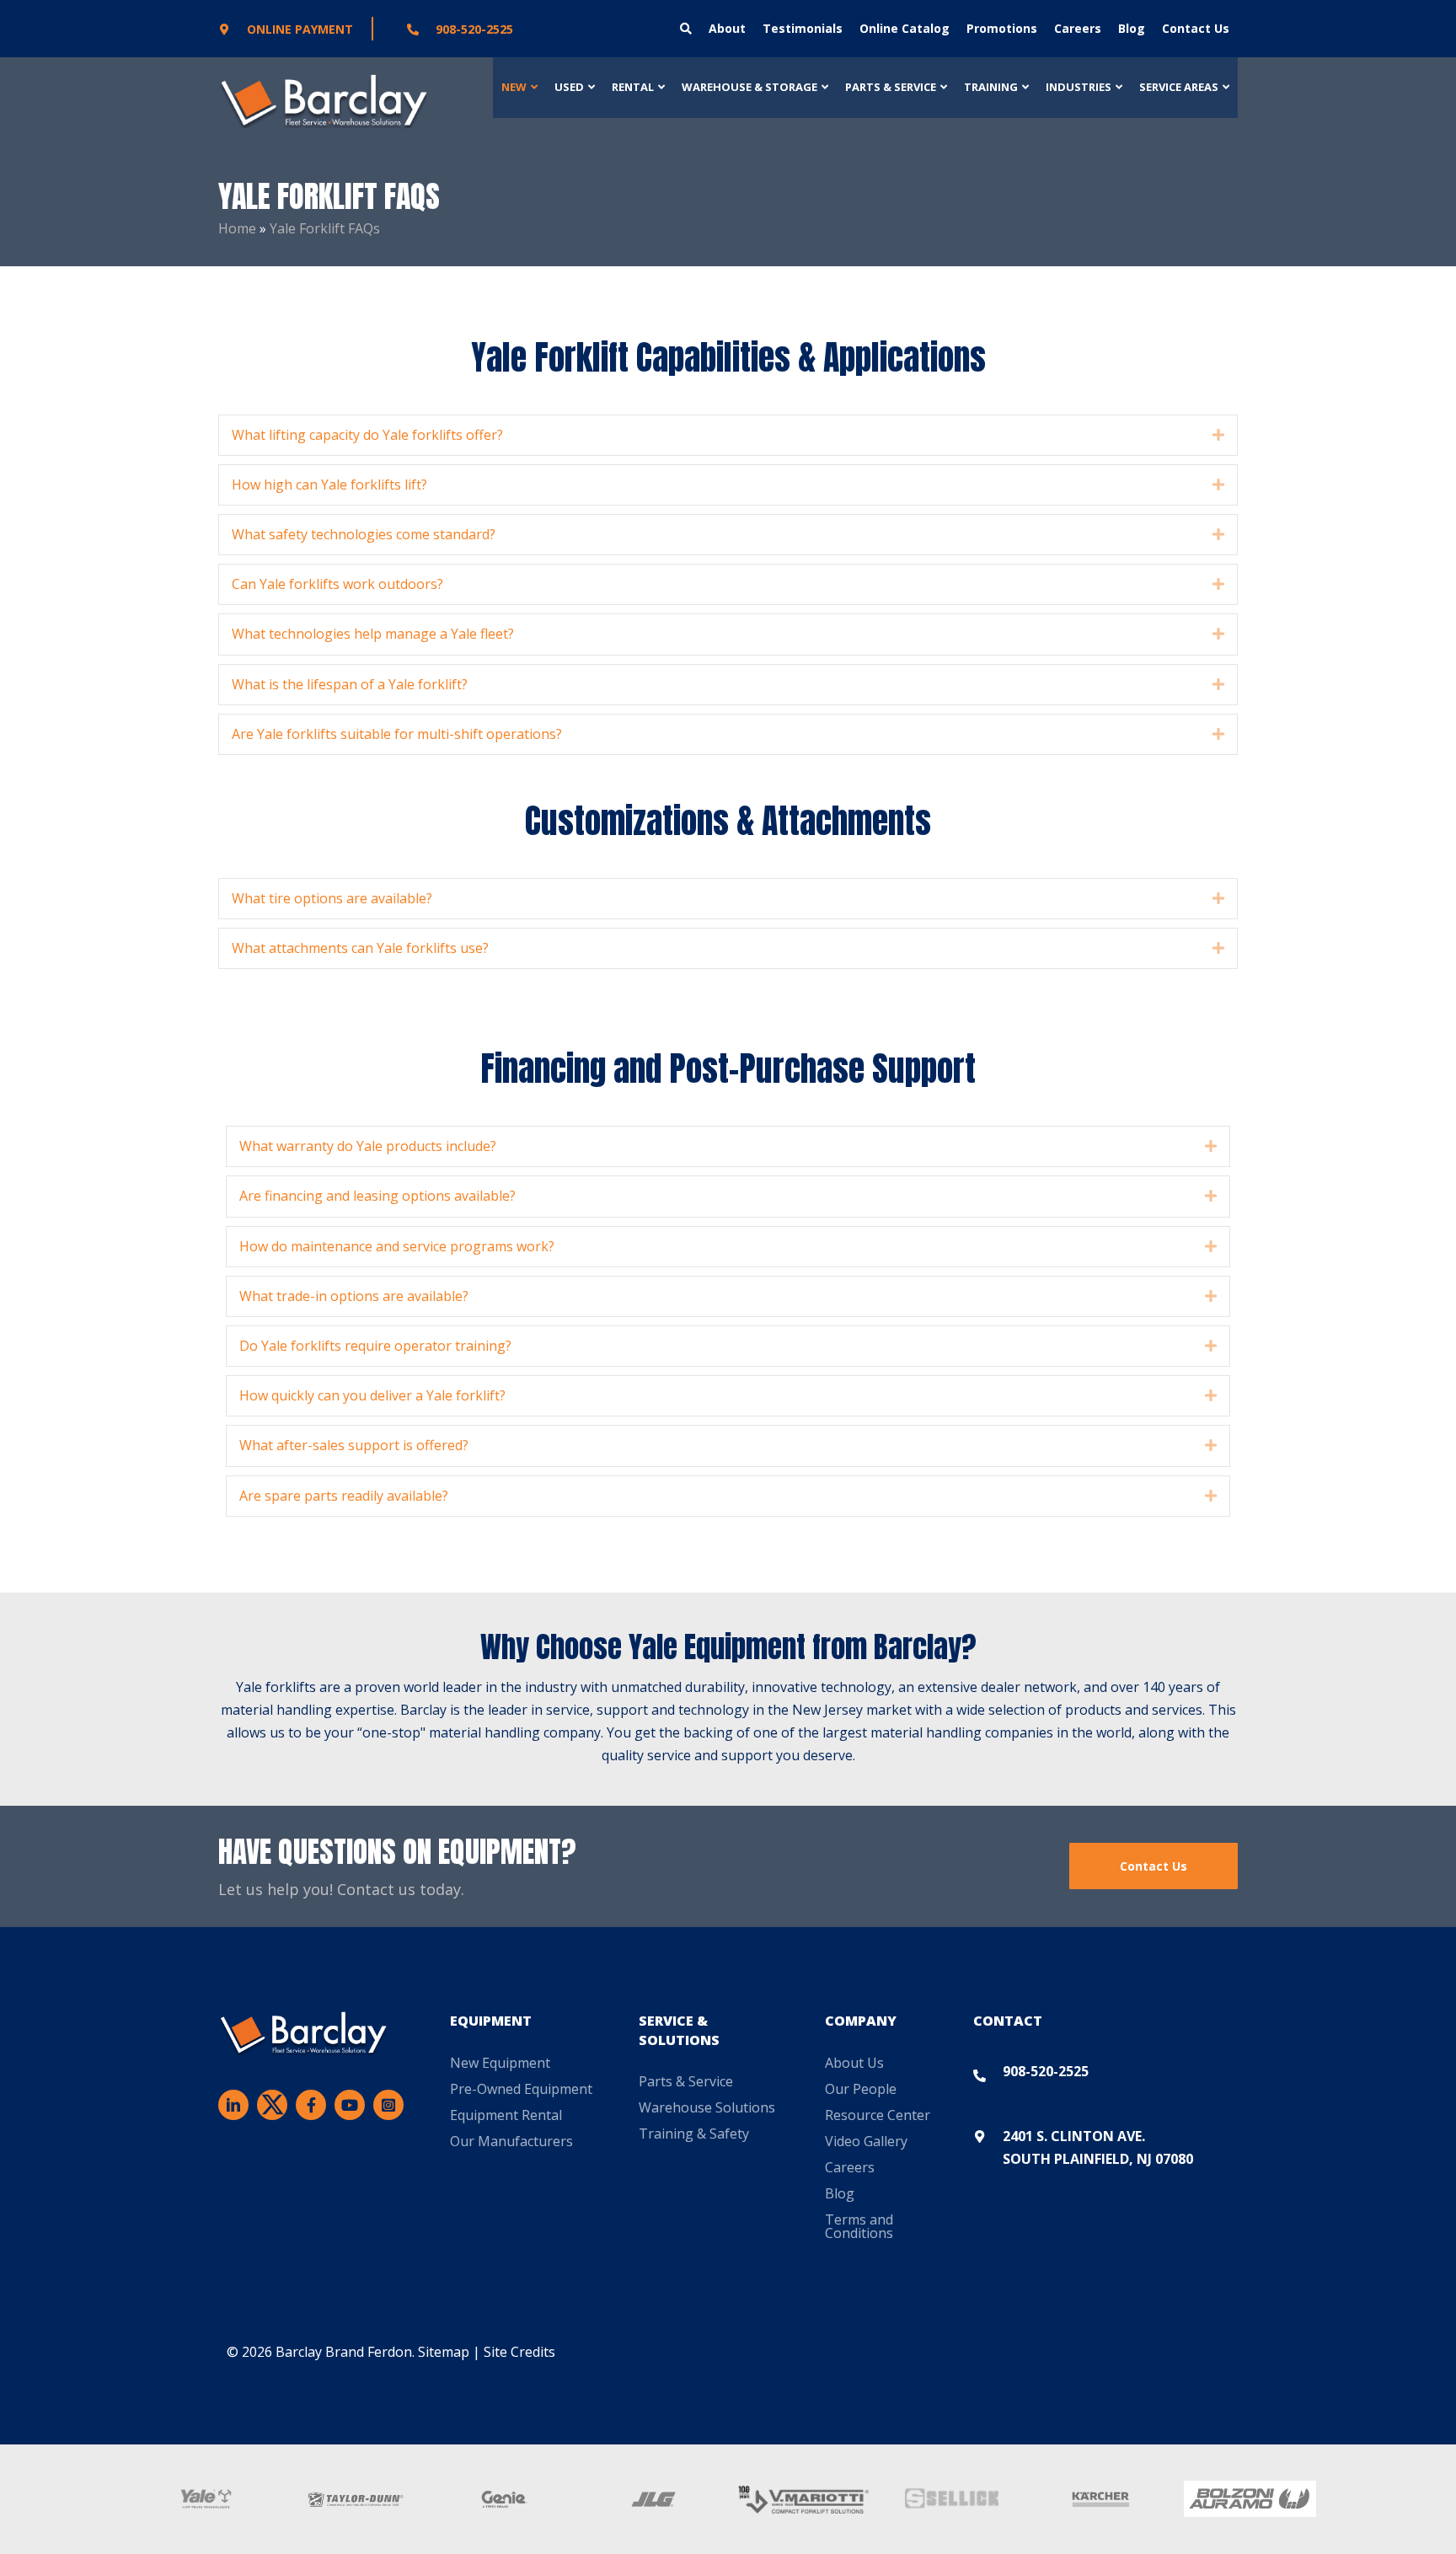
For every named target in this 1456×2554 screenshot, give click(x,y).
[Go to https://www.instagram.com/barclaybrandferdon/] (388, 2105)
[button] (1218, 435)
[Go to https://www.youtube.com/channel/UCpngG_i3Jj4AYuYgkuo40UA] (350, 2105)
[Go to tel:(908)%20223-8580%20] (506, 29)
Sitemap (444, 2352)
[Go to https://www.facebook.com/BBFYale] (311, 2105)
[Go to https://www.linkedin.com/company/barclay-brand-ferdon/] (233, 2105)
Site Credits (519, 2352)
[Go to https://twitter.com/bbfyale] (272, 2108)
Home (237, 228)
